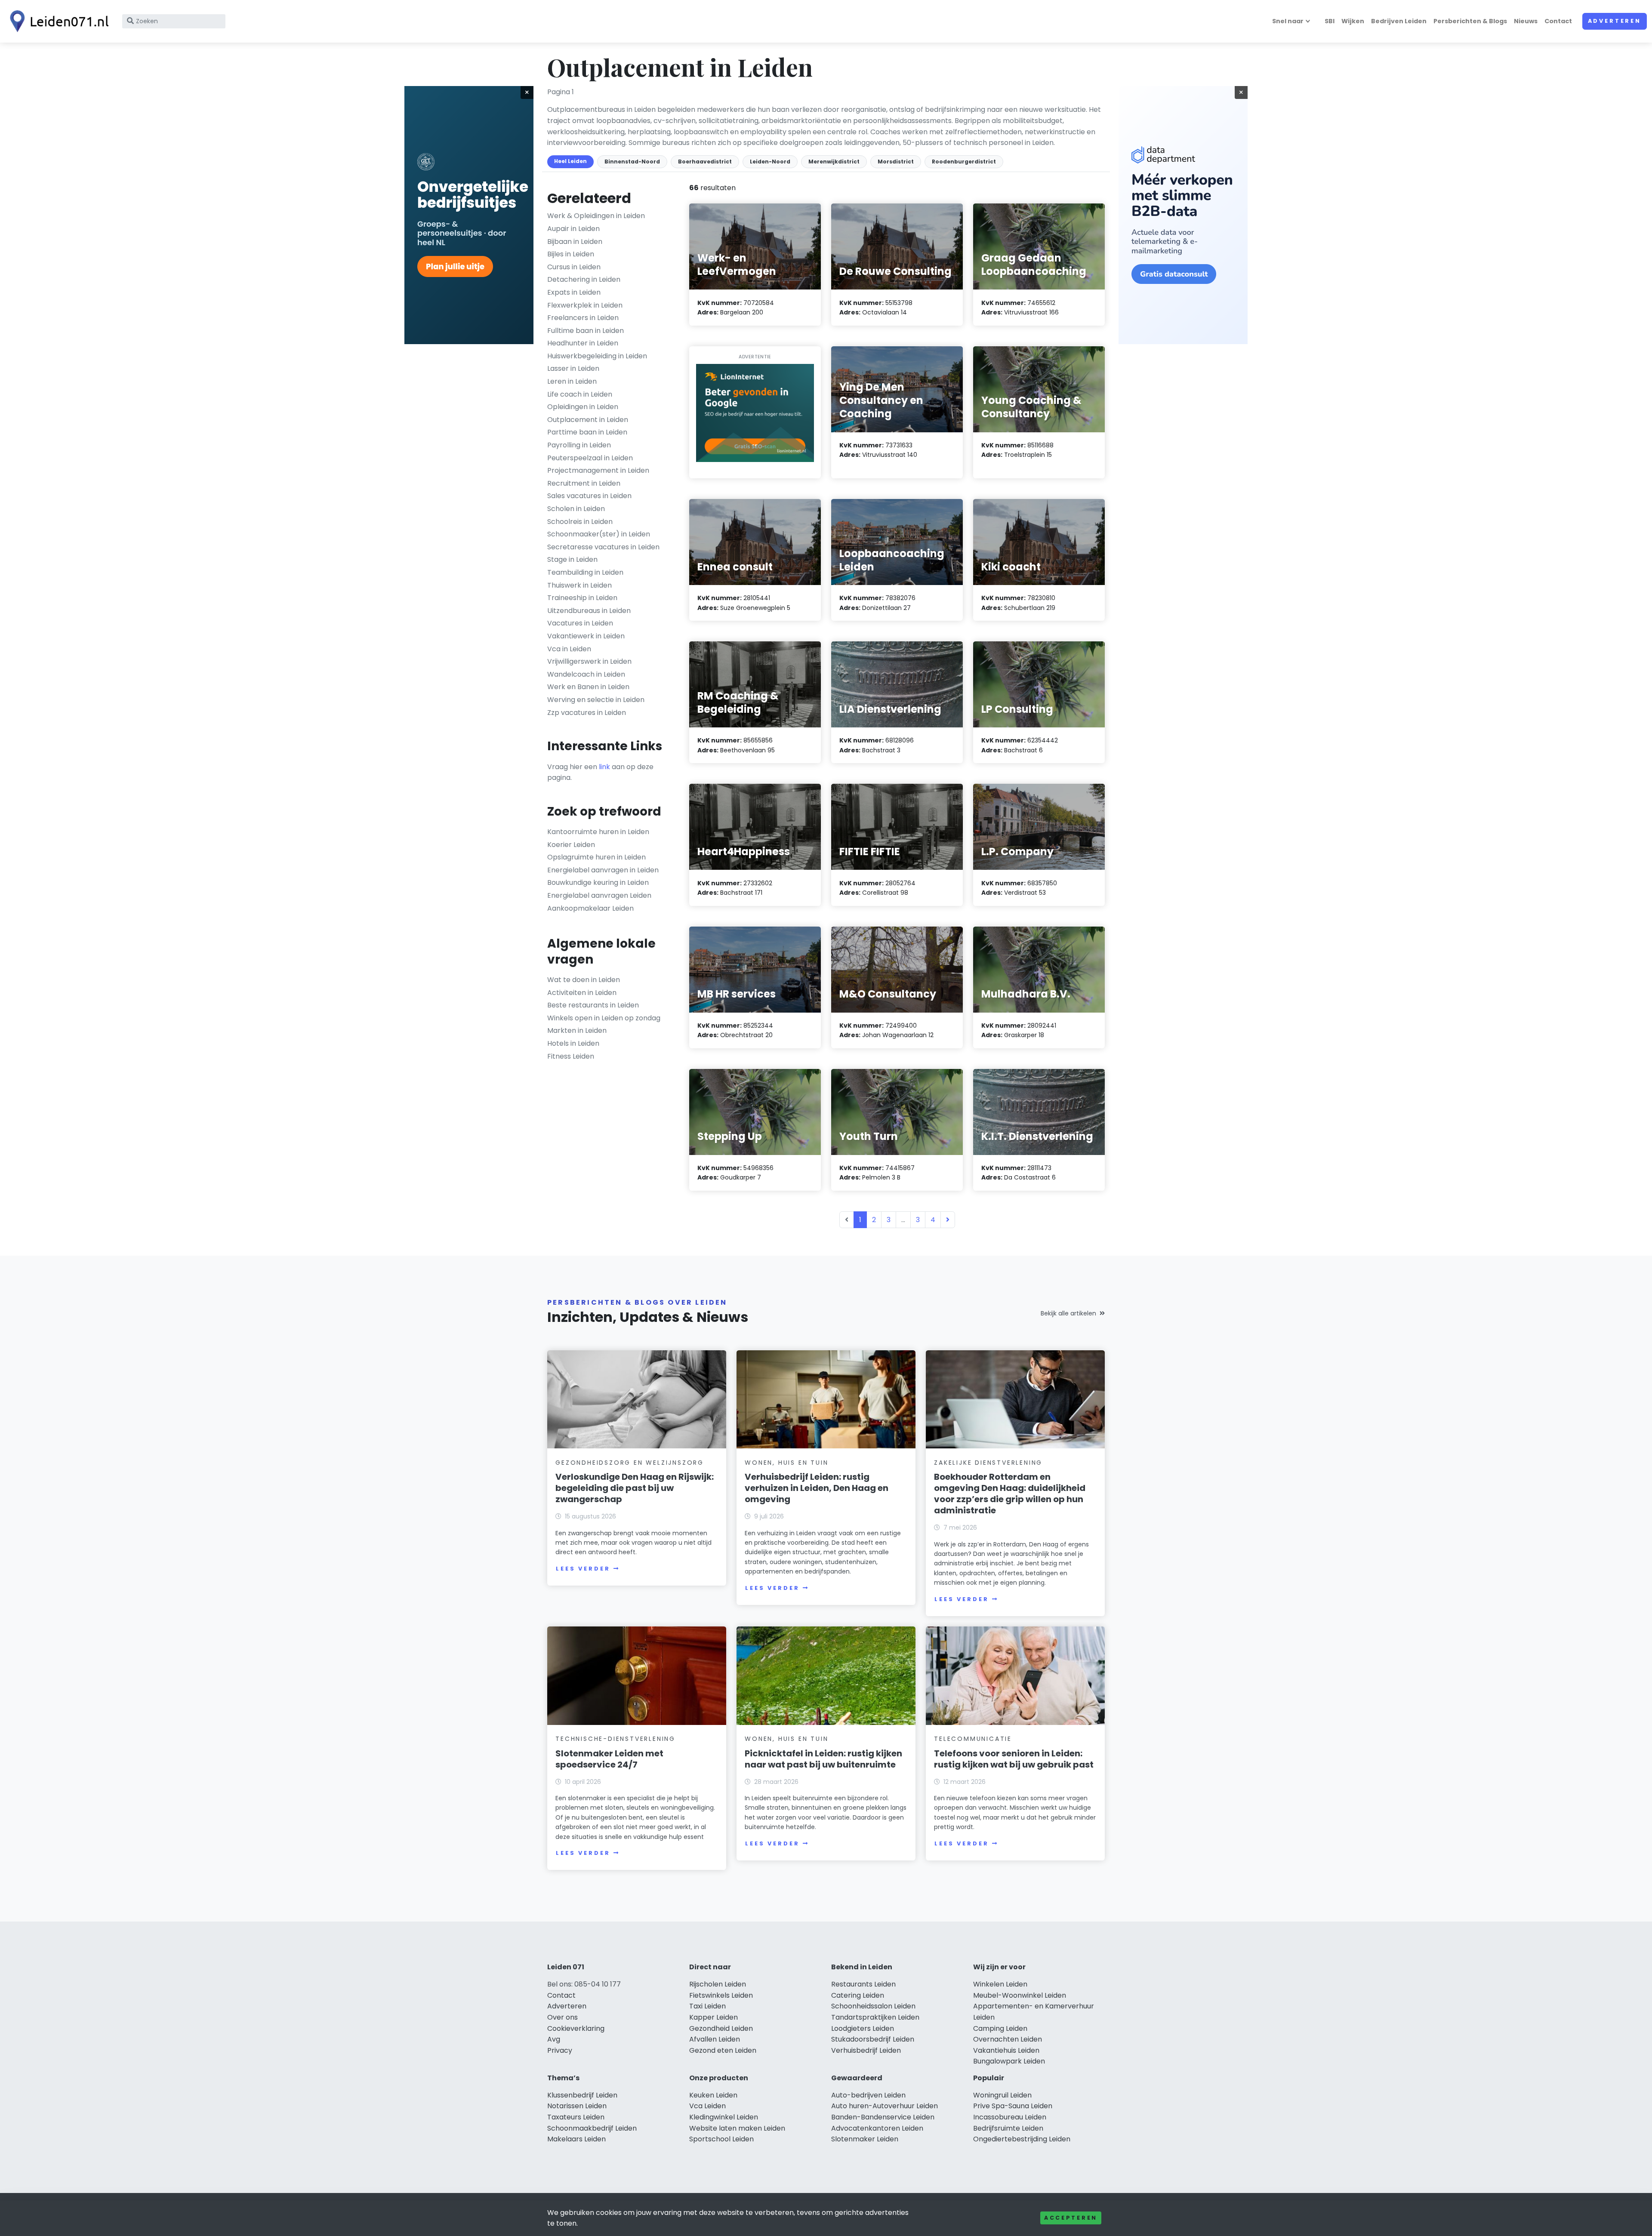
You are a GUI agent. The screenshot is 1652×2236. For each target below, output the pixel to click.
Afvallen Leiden (715, 2039)
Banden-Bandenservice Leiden (883, 2117)
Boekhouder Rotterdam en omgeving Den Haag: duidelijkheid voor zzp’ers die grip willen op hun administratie (1010, 1494)
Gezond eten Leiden (723, 2050)
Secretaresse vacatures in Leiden (603, 547)
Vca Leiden (707, 2106)
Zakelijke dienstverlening (988, 1463)
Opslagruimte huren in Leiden (596, 857)
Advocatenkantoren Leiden (877, 2128)
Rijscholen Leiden (718, 1984)
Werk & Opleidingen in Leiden (596, 216)
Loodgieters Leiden (863, 2028)
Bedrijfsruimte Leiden (1008, 2128)
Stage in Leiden (572, 559)
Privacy (560, 2050)
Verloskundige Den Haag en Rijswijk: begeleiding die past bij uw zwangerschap (635, 1488)
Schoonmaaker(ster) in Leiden (599, 534)
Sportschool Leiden (721, 2139)
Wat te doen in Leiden (584, 980)
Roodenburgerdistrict (964, 162)
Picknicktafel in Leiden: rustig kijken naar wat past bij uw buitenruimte (823, 1759)
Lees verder (583, 1569)
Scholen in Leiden (576, 509)
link (604, 767)
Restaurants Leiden (863, 1984)
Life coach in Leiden (580, 394)
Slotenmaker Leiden (865, 2139)
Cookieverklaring (576, 2028)
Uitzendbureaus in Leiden (589, 611)
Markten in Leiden (577, 1030)
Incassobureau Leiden (1010, 2117)
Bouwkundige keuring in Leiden (598, 882)
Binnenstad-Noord (632, 162)
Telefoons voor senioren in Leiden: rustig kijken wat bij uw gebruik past (1014, 1759)
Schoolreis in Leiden (580, 522)
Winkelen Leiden (1000, 1984)
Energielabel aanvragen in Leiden (603, 870)
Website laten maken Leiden (737, 2128)
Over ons (562, 2017)
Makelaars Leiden (576, 2139)
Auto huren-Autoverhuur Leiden (885, 2106)
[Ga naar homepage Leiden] (57, 21)
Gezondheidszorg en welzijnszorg (630, 1463)
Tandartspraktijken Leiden (875, 2017)
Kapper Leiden (714, 2017)
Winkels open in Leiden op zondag (604, 1018)
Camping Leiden (1000, 2028)
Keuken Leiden (713, 2095)
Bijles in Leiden (571, 254)
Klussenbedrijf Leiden (582, 2095)
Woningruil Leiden (1002, 2095)
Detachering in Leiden (584, 279)
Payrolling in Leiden (579, 445)
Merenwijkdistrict (834, 162)
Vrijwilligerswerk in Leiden (589, 661)
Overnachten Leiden (1008, 2039)
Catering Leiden (858, 1995)
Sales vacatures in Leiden (589, 496)
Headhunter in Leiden (583, 343)
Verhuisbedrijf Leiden (866, 2050)
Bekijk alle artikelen (1068, 1313)
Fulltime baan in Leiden (586, 331)
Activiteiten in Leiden (582, 993)
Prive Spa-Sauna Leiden (1013, 2106)
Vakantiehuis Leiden (1006, 2050)
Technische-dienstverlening (615, 1739)
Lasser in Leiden (573, 368)
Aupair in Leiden (573, 229)
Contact (1558, 21)
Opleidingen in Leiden (583, 407)
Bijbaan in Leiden (575, 242)
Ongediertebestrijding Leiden (1022, 2139)
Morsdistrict (896, 162)
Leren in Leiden (572, 381)
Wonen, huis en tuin (786, 1463)
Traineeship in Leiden (582, 598)
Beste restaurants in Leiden (593, 1005)
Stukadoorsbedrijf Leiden (873, 2039)
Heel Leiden (570, 161)
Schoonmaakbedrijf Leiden (592, 2128)
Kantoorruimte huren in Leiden (598, 832)
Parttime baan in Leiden (587, 432)
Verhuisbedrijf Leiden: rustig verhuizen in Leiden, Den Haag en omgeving (817, 1488)
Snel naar (1288, 21)
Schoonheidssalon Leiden (873, 2006)
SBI (1330, 21)
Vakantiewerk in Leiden (586, 636)
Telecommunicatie (973, 1739)
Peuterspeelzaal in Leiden (590, 458)
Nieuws (1526, 21)
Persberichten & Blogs (1470, 21)
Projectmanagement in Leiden (598, 470)
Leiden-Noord (770, 162)
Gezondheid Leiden (721, 2028)
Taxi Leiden (707, 2006)
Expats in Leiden (574, 292)
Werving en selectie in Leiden (596, 700)
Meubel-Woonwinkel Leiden (1020, 1995)
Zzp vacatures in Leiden (587, 713)
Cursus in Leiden (574, 267)
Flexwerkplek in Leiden (585, 305)
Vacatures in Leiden (580, 623)
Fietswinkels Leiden (721, 1995)
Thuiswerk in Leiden (579, 585)
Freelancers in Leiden (583, 318)
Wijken (1353, 21)
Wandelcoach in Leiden (586, 674)
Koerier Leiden (571, 845)
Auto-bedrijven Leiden (868, 2095)
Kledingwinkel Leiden (724, 2117)
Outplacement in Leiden (588, 420)
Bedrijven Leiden (1399, 21)
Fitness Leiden (571, 1056)
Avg (554, 2039)
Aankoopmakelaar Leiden (590, 908)
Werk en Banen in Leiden (588, 687)
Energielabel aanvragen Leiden (599, 895)
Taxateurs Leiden (576, 2117)
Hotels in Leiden (573, 1043)
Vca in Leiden (569, 649)
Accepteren (1071, 2218)
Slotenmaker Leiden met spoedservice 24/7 (609, 1759)
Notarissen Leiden (577, 2106)
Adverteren (1615, 21)
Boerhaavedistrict (705, 162)
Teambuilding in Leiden (585, 572)
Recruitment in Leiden (584, 483)
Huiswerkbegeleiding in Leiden (597, 356)
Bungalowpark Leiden (1009, 2061)
